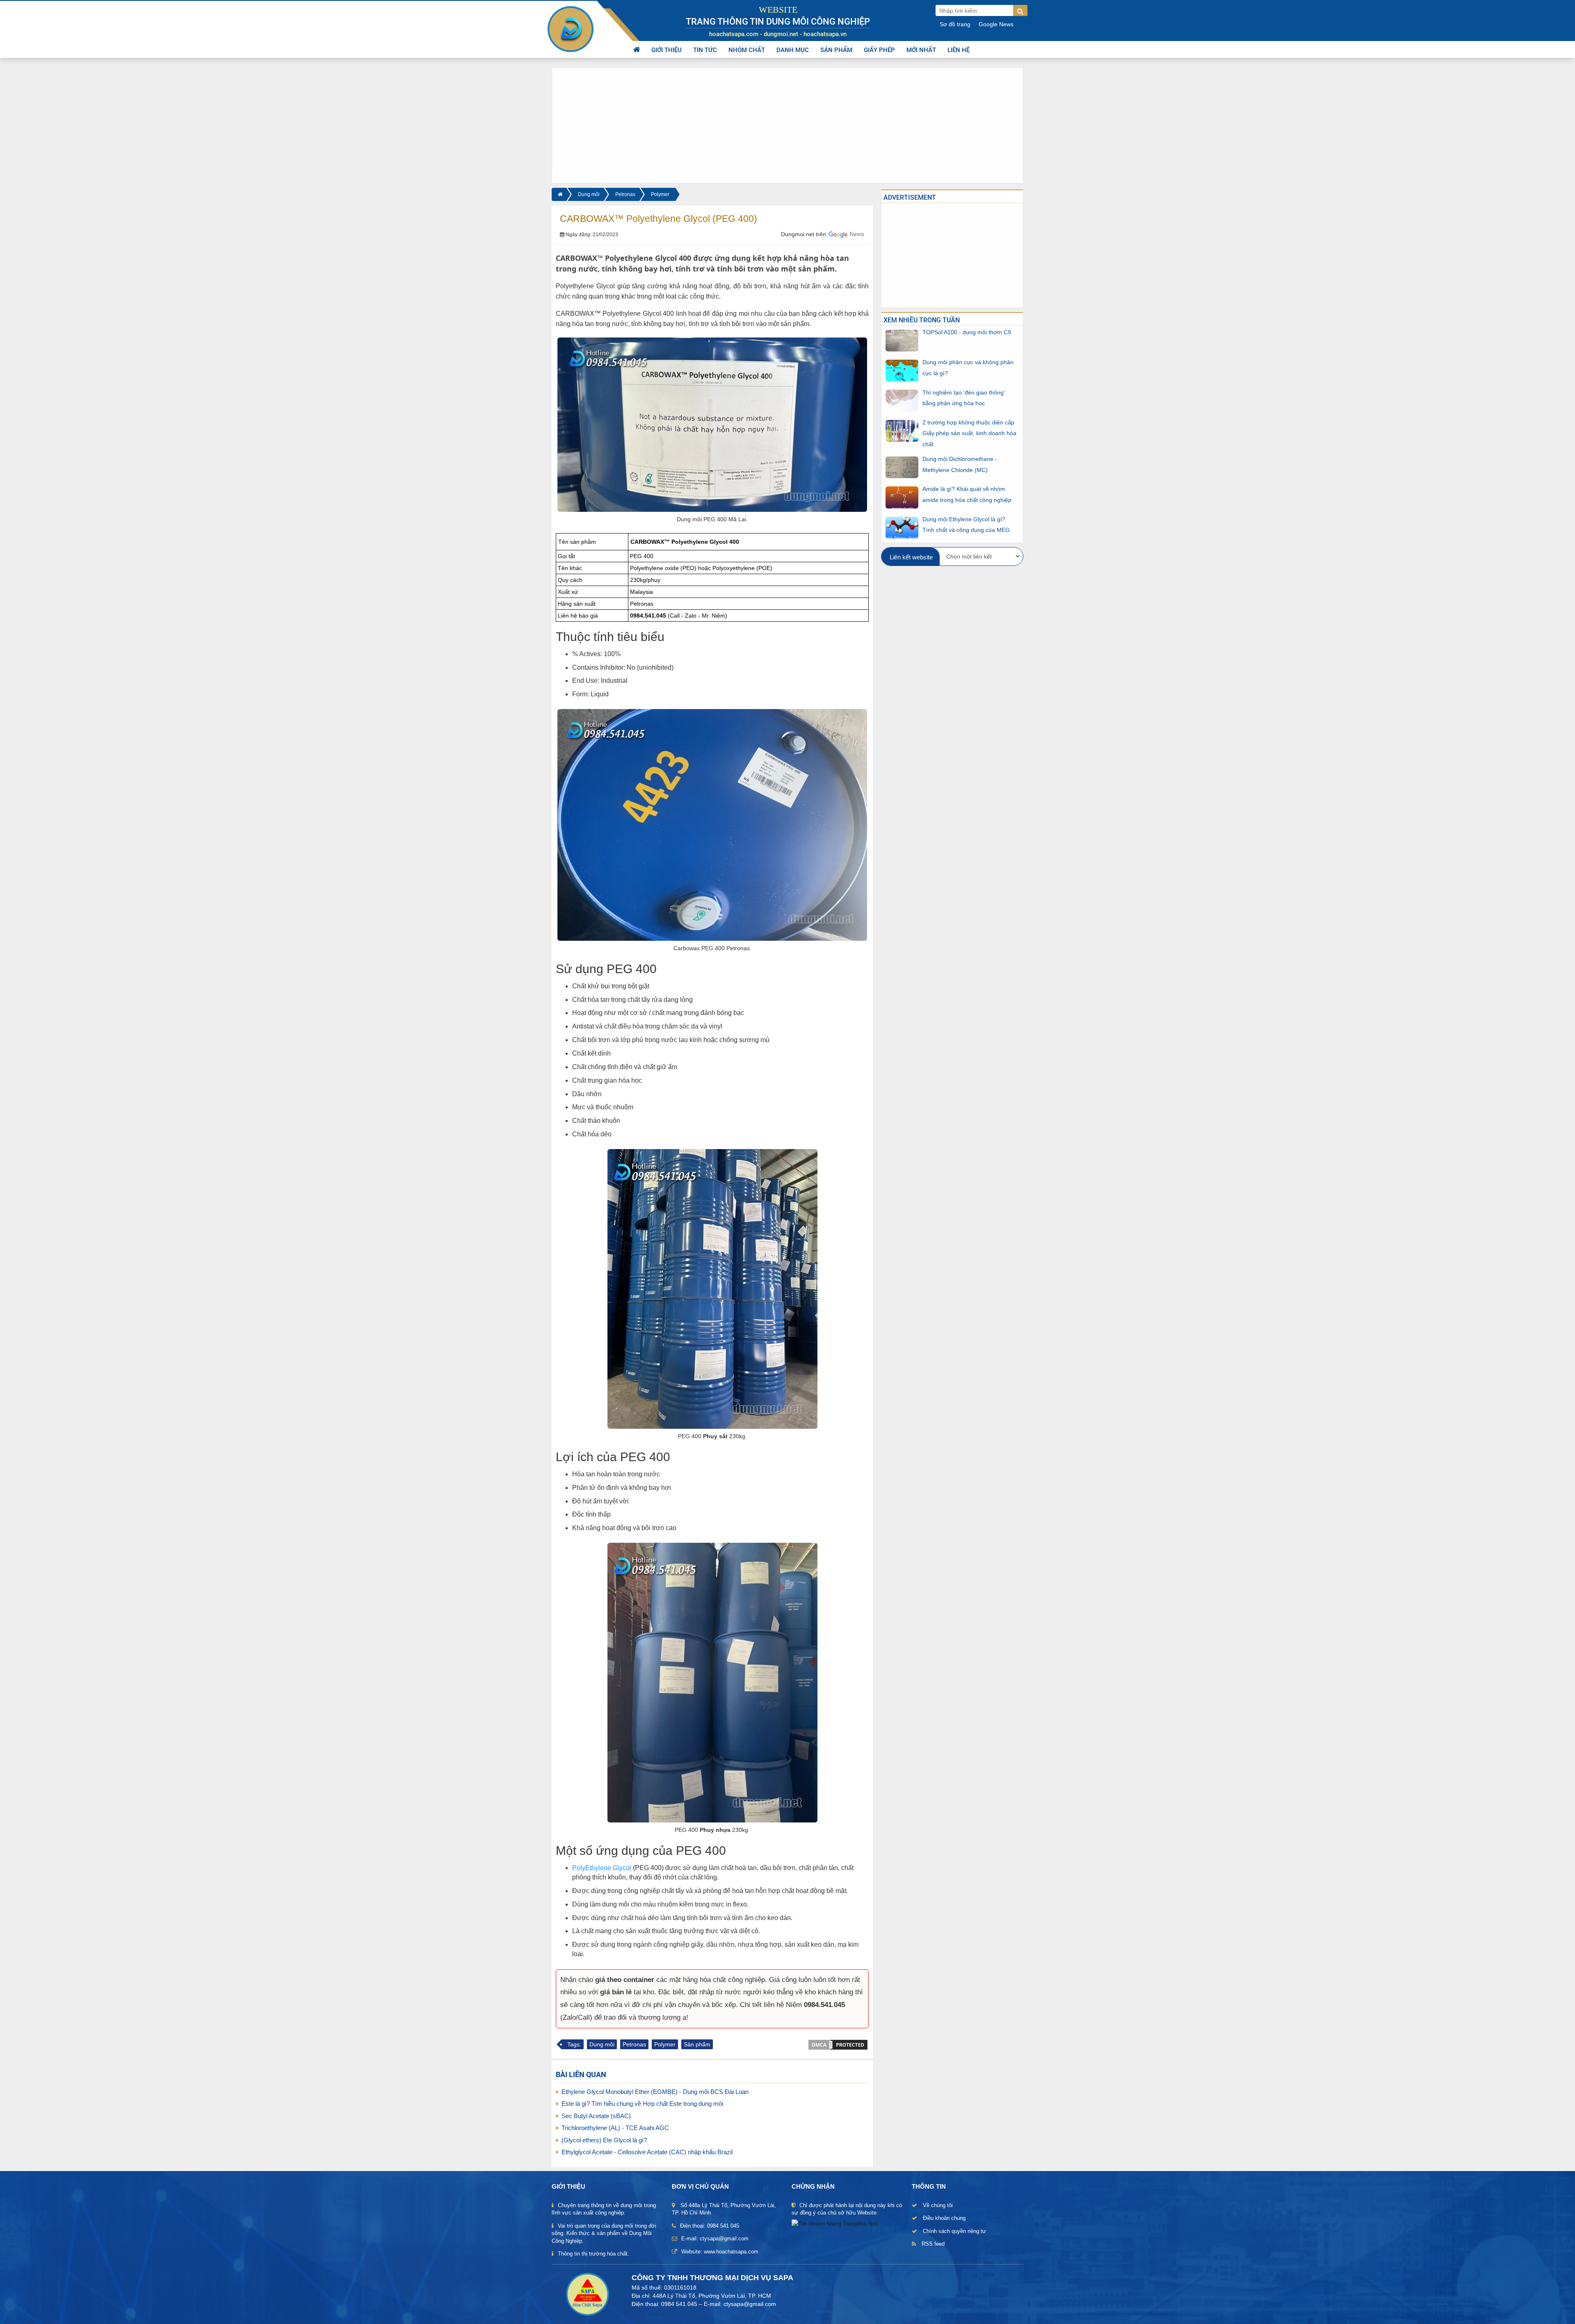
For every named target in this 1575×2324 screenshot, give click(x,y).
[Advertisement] (787, 125)
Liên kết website (911, 557)
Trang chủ (637, 50)
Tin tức (705, 50)
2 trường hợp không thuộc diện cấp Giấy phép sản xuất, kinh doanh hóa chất (969, 433)
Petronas (625, 194)
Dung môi (589, 194)
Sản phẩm (836, 50)
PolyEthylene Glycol (602, 1868)
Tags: (574, 2044)
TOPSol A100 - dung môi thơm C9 (967, 332)
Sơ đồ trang (955, 24)
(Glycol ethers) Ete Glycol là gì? (604, 2140)
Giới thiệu (667, 50)
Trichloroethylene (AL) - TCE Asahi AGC (615, 2128)
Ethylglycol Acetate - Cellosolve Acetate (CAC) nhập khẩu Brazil (647, 2152)
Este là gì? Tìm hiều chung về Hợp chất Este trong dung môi (642, 2104)
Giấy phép (879, 50)
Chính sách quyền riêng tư (954, 2231)
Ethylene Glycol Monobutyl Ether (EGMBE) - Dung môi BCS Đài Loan (655, 2092)
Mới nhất (921, 50)
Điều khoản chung (944, 2218)
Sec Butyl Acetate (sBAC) (596, 2116)
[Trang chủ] (559, 194)
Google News (996, 24)
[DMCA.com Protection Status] (838, 2044)
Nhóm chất (747, 50)
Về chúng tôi (938, 2205)
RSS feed (933, 2244)
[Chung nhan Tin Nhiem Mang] (834, 2223)
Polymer (660, 194)
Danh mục (793, 50)
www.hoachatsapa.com (731, 2252)
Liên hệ (959, 50)
